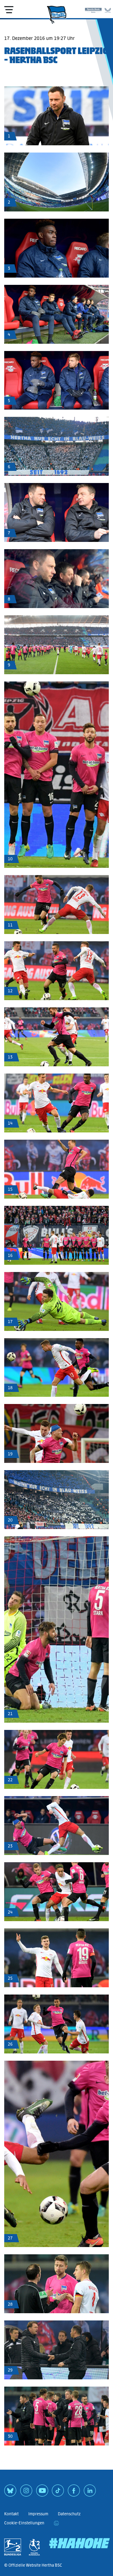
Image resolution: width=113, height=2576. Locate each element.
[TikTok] (58, 2493)
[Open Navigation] (9, 10)
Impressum (38, 2514)
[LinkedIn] (90, 2493)
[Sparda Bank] (93, 9)
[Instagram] (26, 2493)
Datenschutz (69, 2514)
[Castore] (108, 9)
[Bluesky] (10, 2493)
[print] (56, 2523)
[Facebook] (74, 2493)
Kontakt (11, 2514)
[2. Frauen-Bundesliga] (34, 2547)
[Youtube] (42, 2493)
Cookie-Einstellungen (24, 2523)
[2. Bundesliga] (13, 2547)
